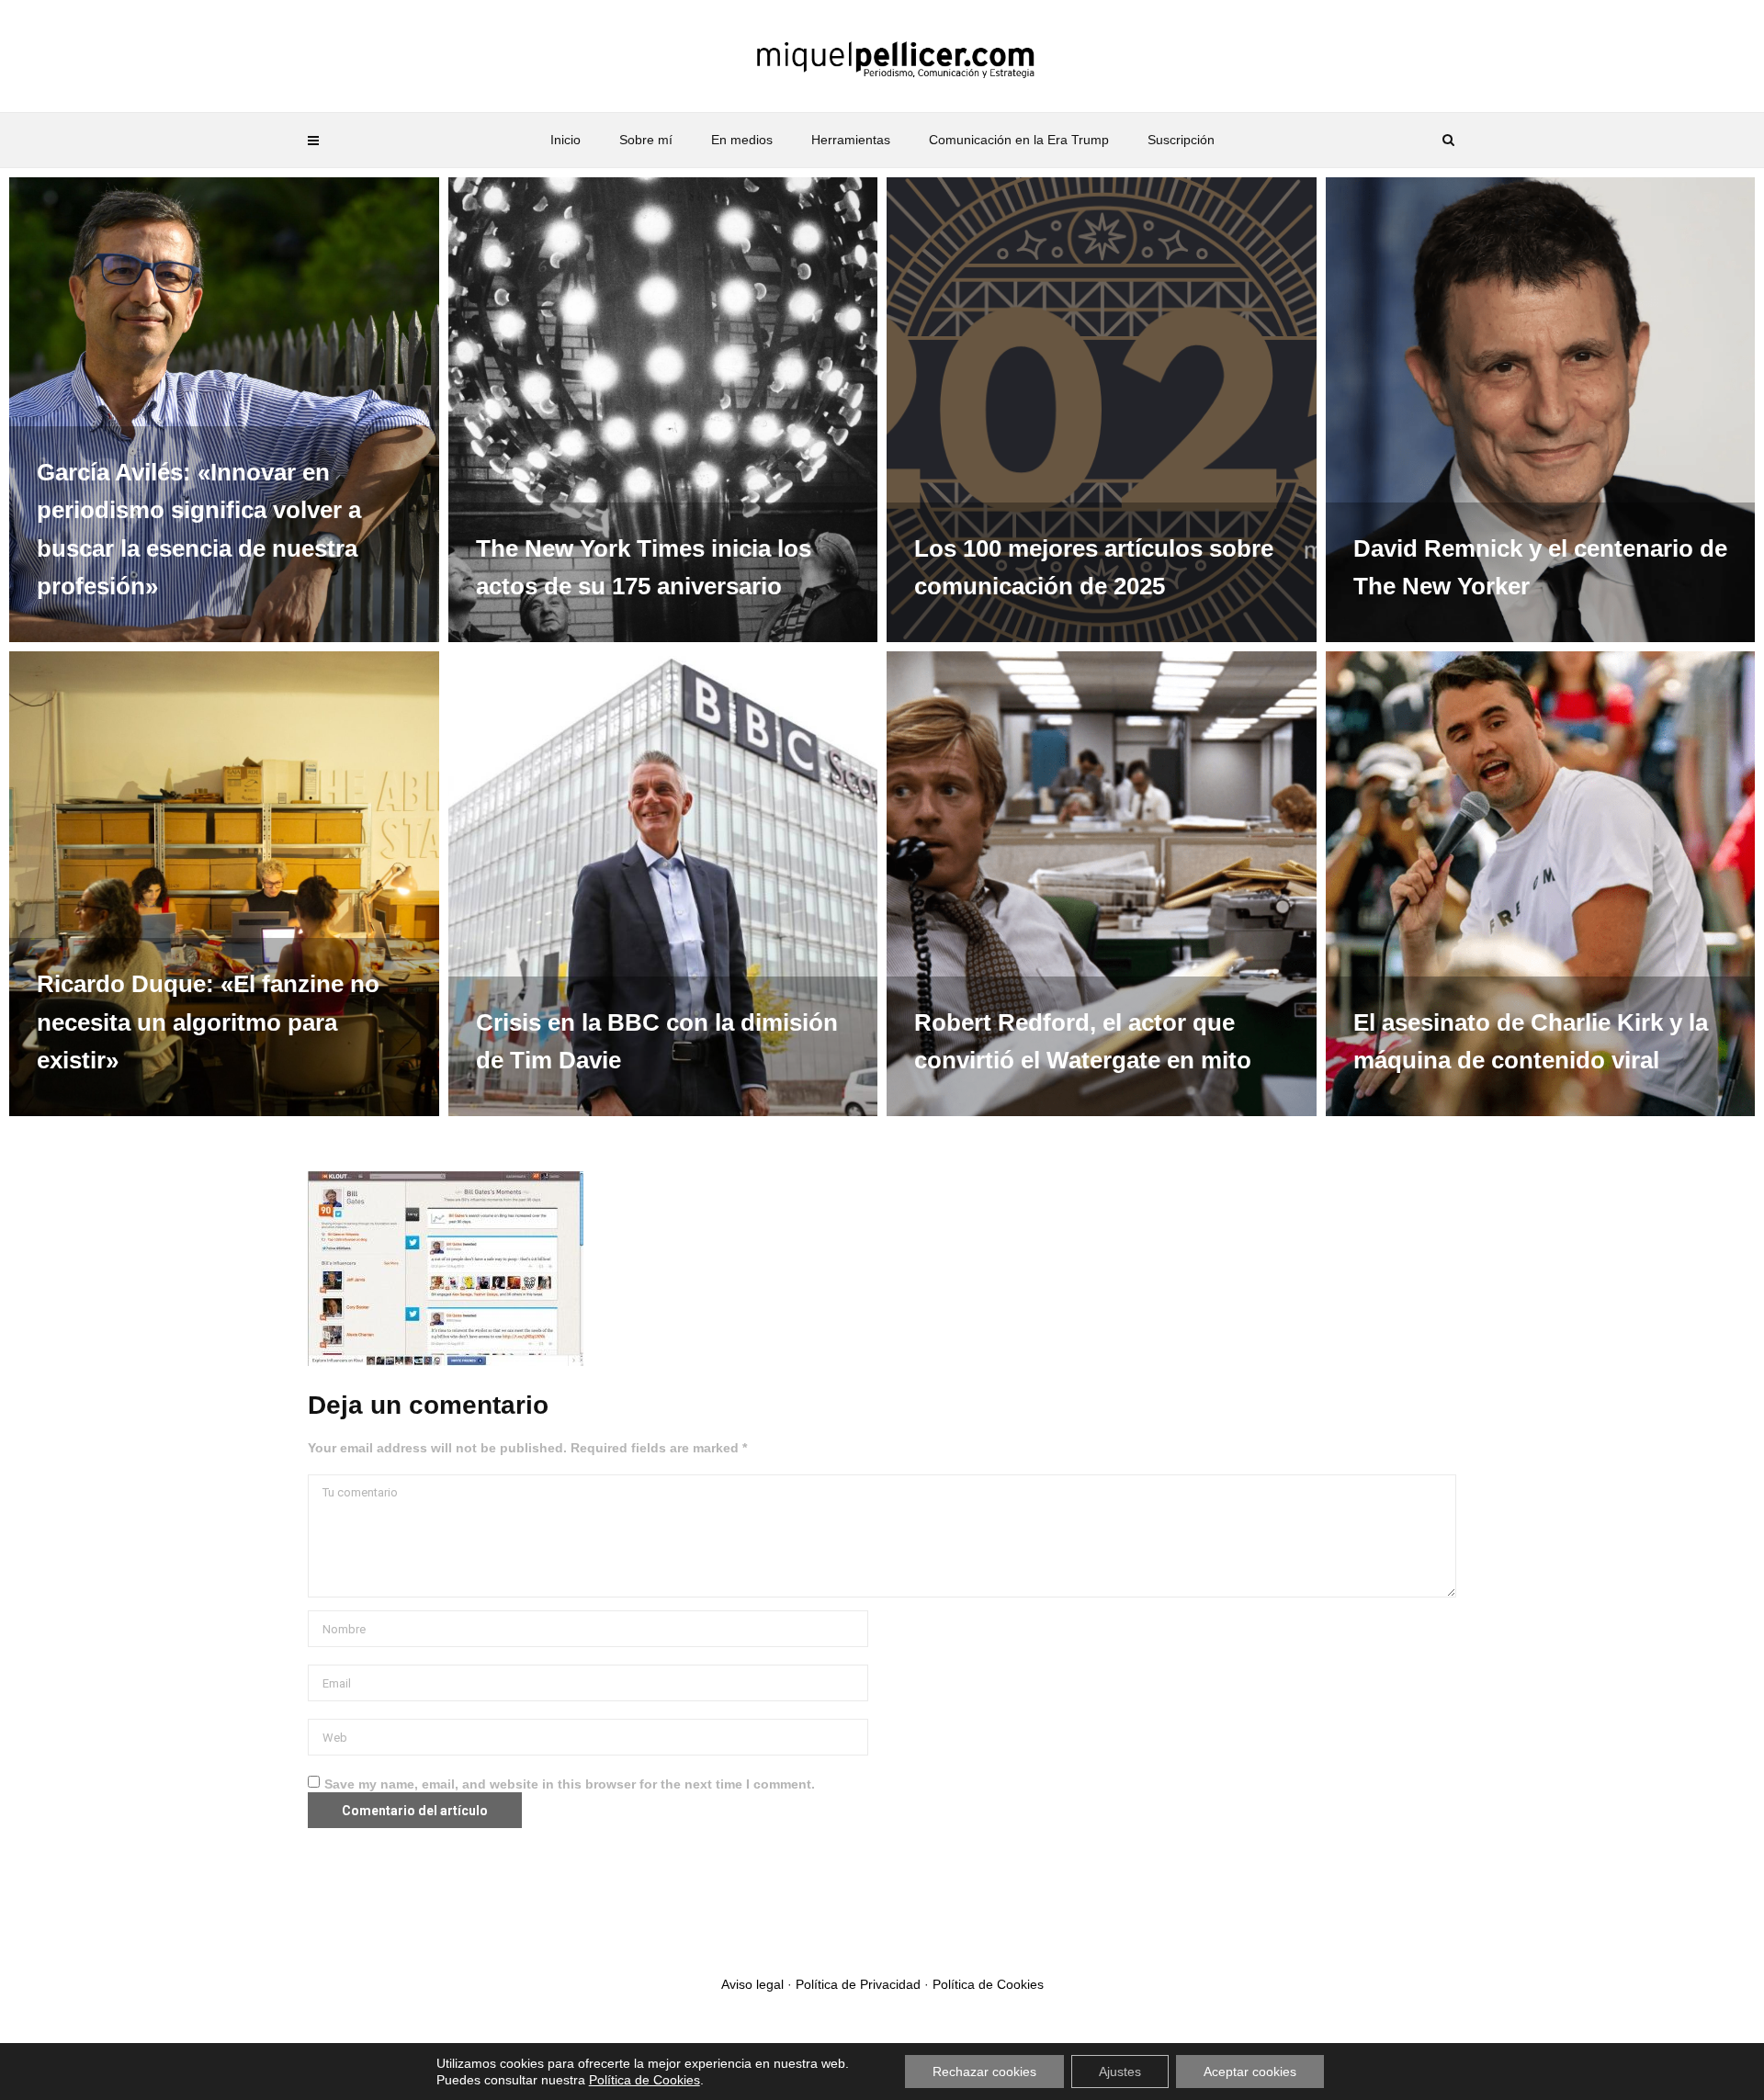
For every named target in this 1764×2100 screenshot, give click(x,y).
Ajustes (1120, 2072)
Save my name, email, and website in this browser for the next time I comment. (570, 1784)
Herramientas (851, 140)
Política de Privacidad (858, 1984)
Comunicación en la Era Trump (1019, 140)
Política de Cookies (988, 1984)
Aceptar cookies (1250, 2072)
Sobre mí (646, 140)
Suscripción (1181, 140)
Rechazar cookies (984, 2072)
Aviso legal (752, 1984)
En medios (742, 140)
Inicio (565, 140)
